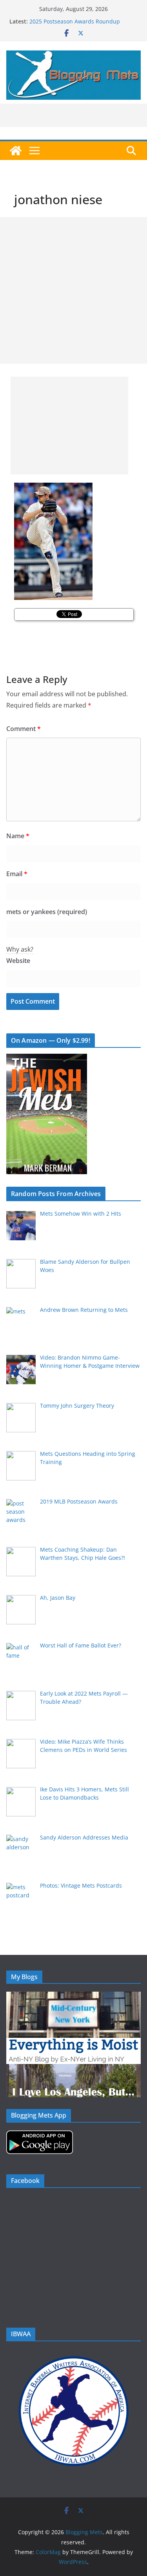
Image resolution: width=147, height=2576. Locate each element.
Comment (24, 729)
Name (18, 836)
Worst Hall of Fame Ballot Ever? (70, 20)
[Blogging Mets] (16, 151)
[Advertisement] (73, 290)
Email (17, 874)
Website (18, 961)
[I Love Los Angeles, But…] (73, 2069)
